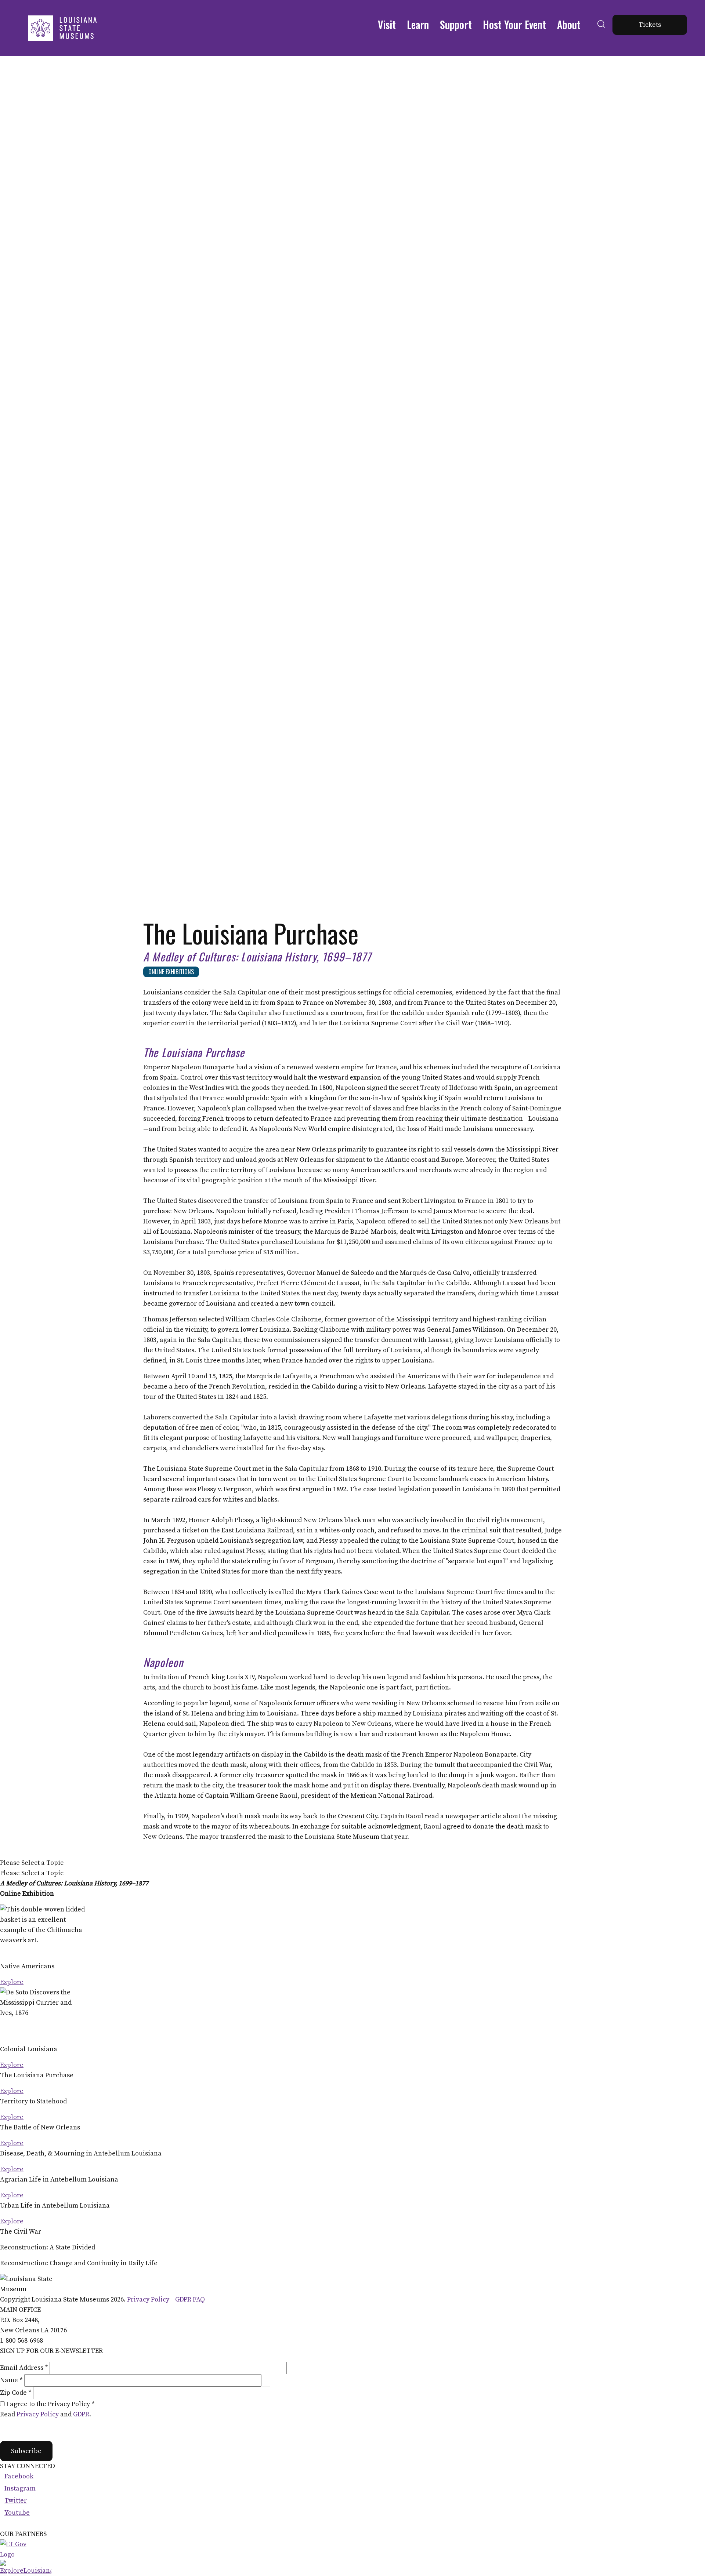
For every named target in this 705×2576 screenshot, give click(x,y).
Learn (418, 24)
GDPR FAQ (190, 2300)
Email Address (24, 2368)
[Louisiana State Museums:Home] (62, 28)
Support (456, 24)
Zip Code (16, 2393)
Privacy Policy (148, 2300)
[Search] (601, 33)
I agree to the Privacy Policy (50, 2404)
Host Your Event (514, 24)
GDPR (81, 2414)
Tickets (650, 25)
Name (11, 2380)
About (569, 24)
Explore (12, 1982)
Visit (387, 24)
